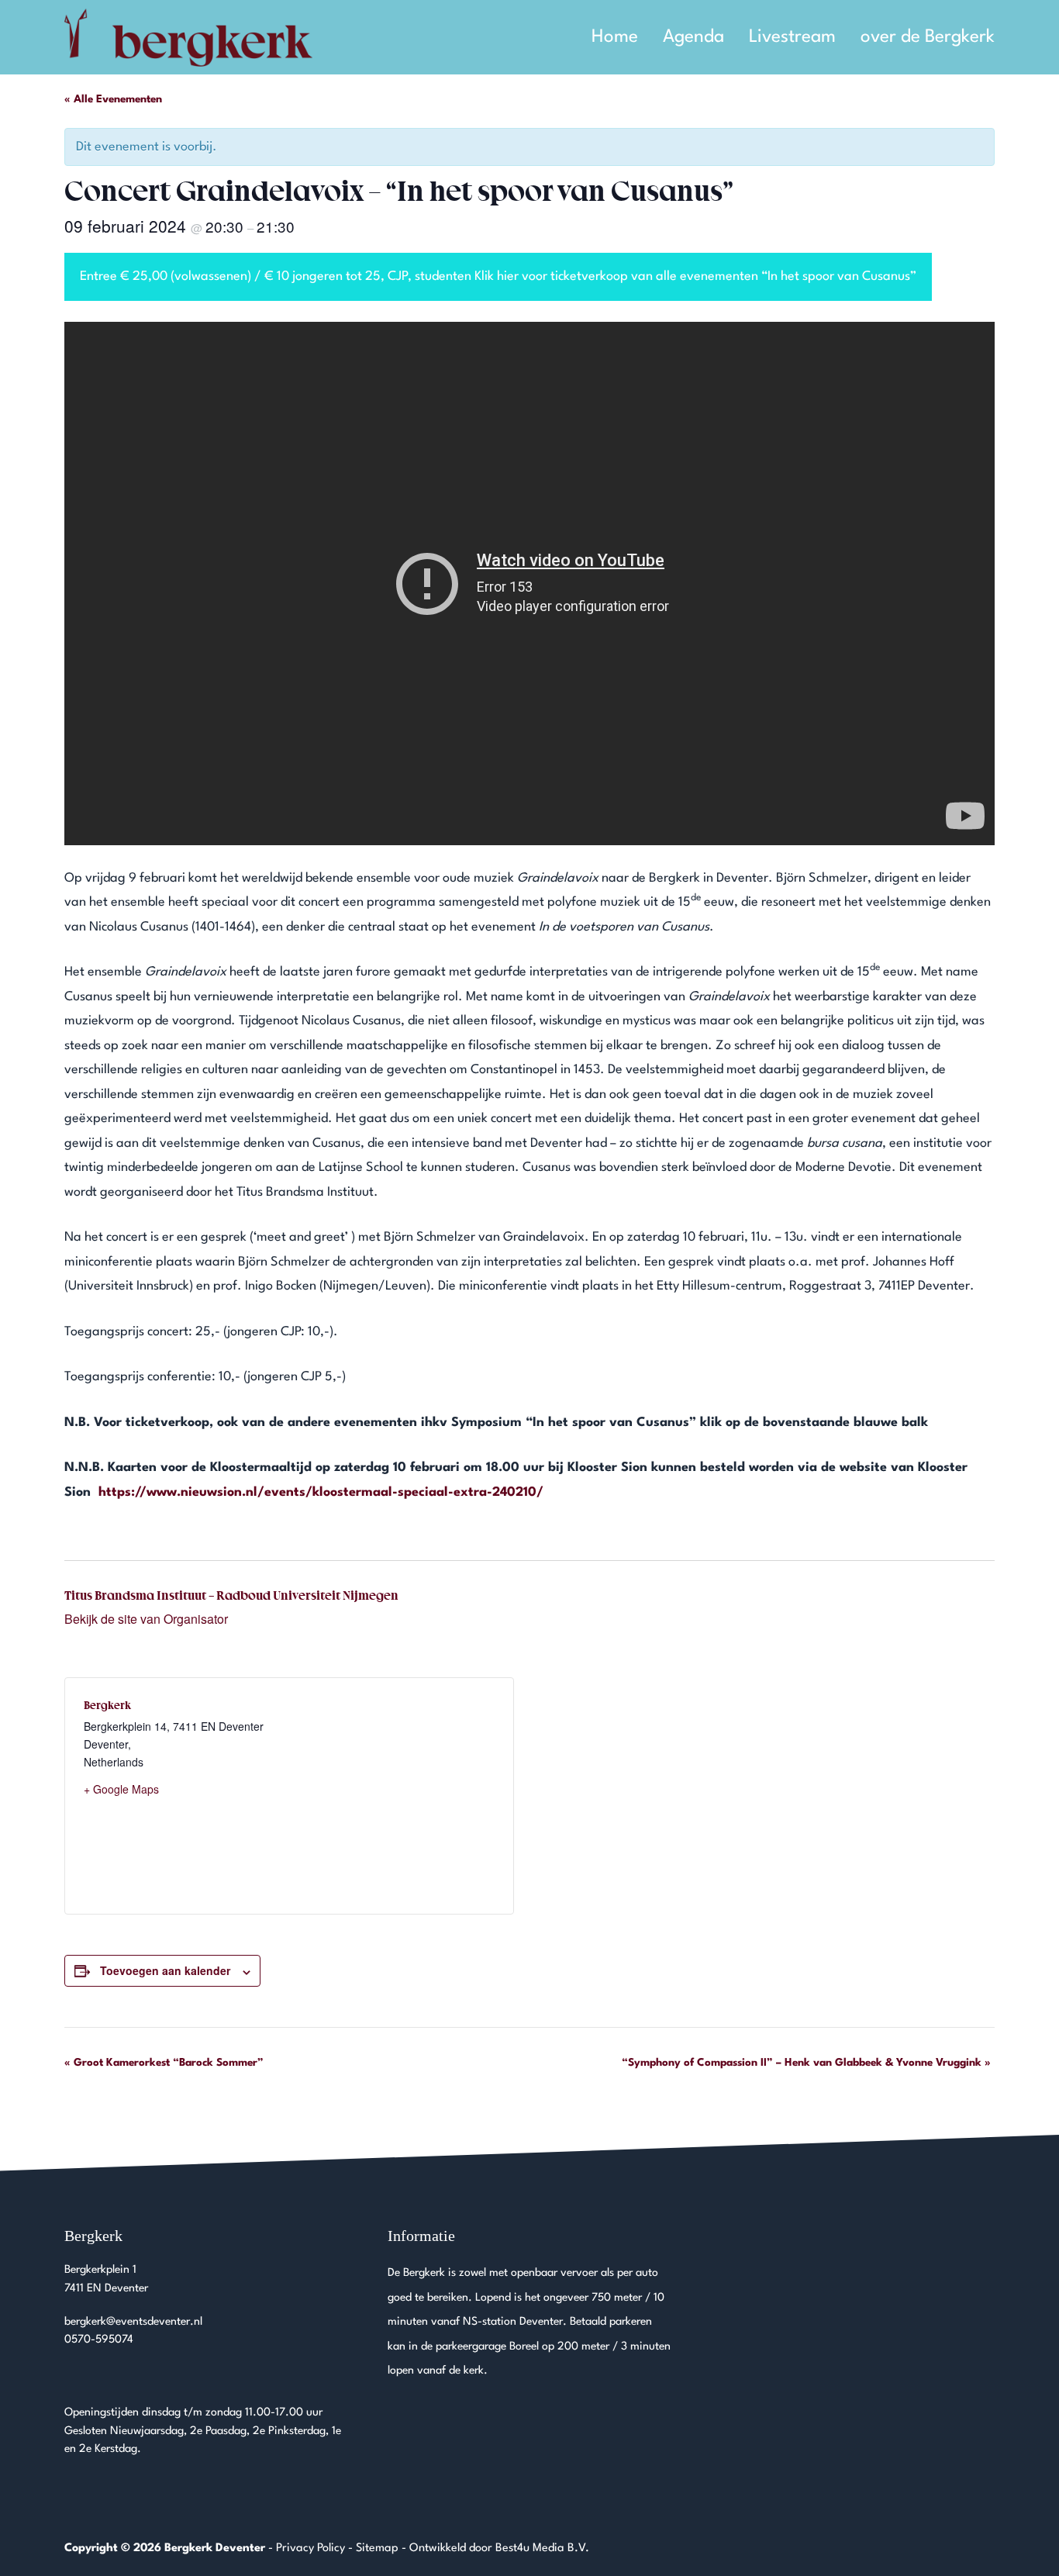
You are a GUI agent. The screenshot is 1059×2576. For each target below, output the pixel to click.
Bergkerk (107, 1705)
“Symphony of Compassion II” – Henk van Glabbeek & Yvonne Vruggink (806, 2063)
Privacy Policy (310, 2548)
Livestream (792, 37)
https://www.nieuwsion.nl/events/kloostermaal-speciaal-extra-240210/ (321, 1492)
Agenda (693, 37)
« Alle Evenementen (113, 99)
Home (615, 37)
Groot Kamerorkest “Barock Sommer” (164, 2063)
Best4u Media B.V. (542, 2548)
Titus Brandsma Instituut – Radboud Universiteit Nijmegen (231, 1595)
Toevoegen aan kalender (165, 1970)
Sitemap (377, 2548)
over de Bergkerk (928, 37)
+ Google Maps (121, 1789)
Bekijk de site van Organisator (146, 1619)
